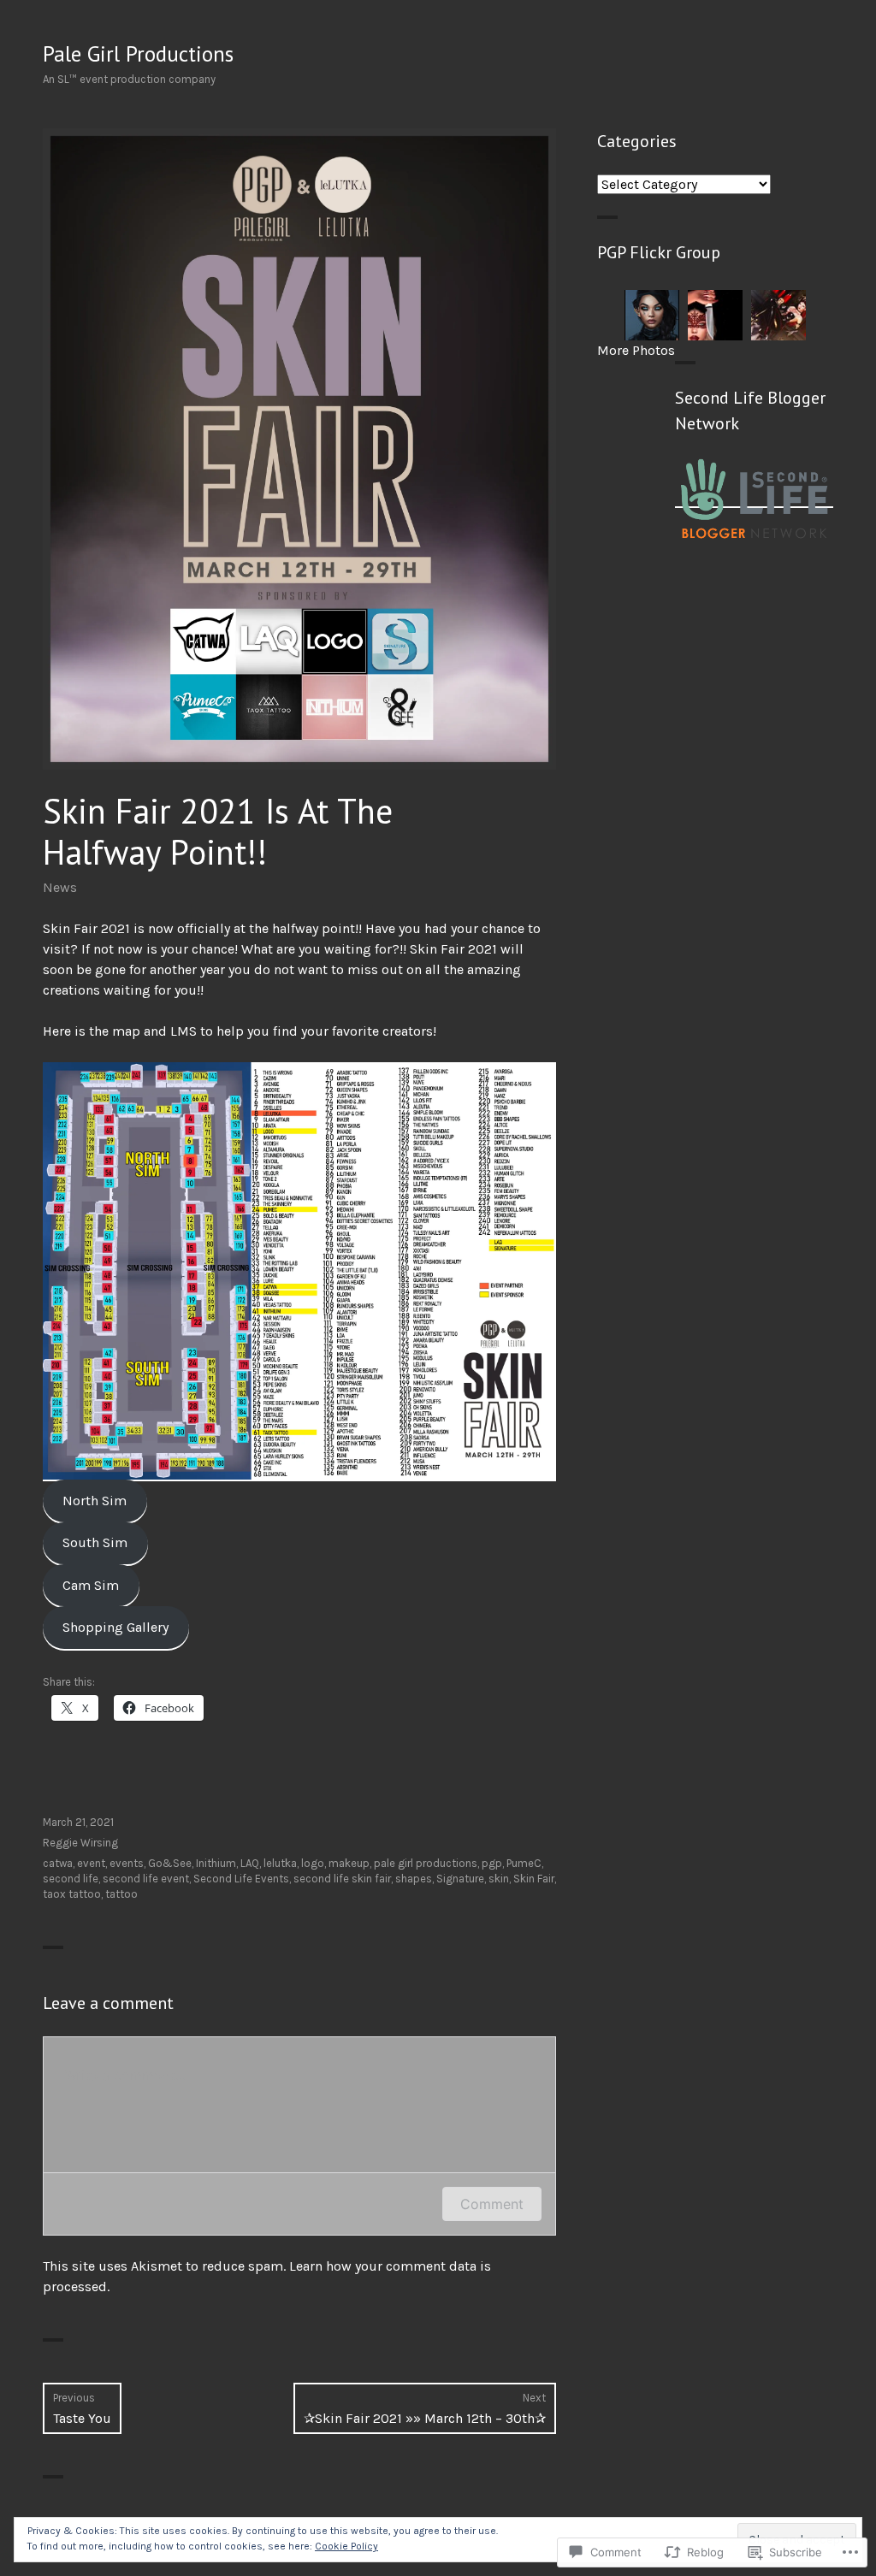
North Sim (95, 1501)
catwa (58, 1863)
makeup (349, 1863)
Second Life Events (241, 1879)
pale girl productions (426, 1863)
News (60, 887)
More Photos (636, 350)
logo (313, 1863)
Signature (460, 1879)
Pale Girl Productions (138, 54)
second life (71, 1879)
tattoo (121, 1894)
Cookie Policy (346, 2546)
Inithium (216, 1863)
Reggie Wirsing (80, 1843)
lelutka (280, 1863)
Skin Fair (534, 1879)
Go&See (170, 1863)
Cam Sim (91, 1585)
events (127, 1863)
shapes (414, 1879)
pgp (492, 1863)
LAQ (250, 1863)
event (91, 1863)
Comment (492, 2204)
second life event (146, 1879)
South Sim (95, 1542)
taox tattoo (72, 1894)
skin (499, 1879)
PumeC (524, 1863)
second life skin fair (342, 1879)
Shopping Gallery (115, 1627)
